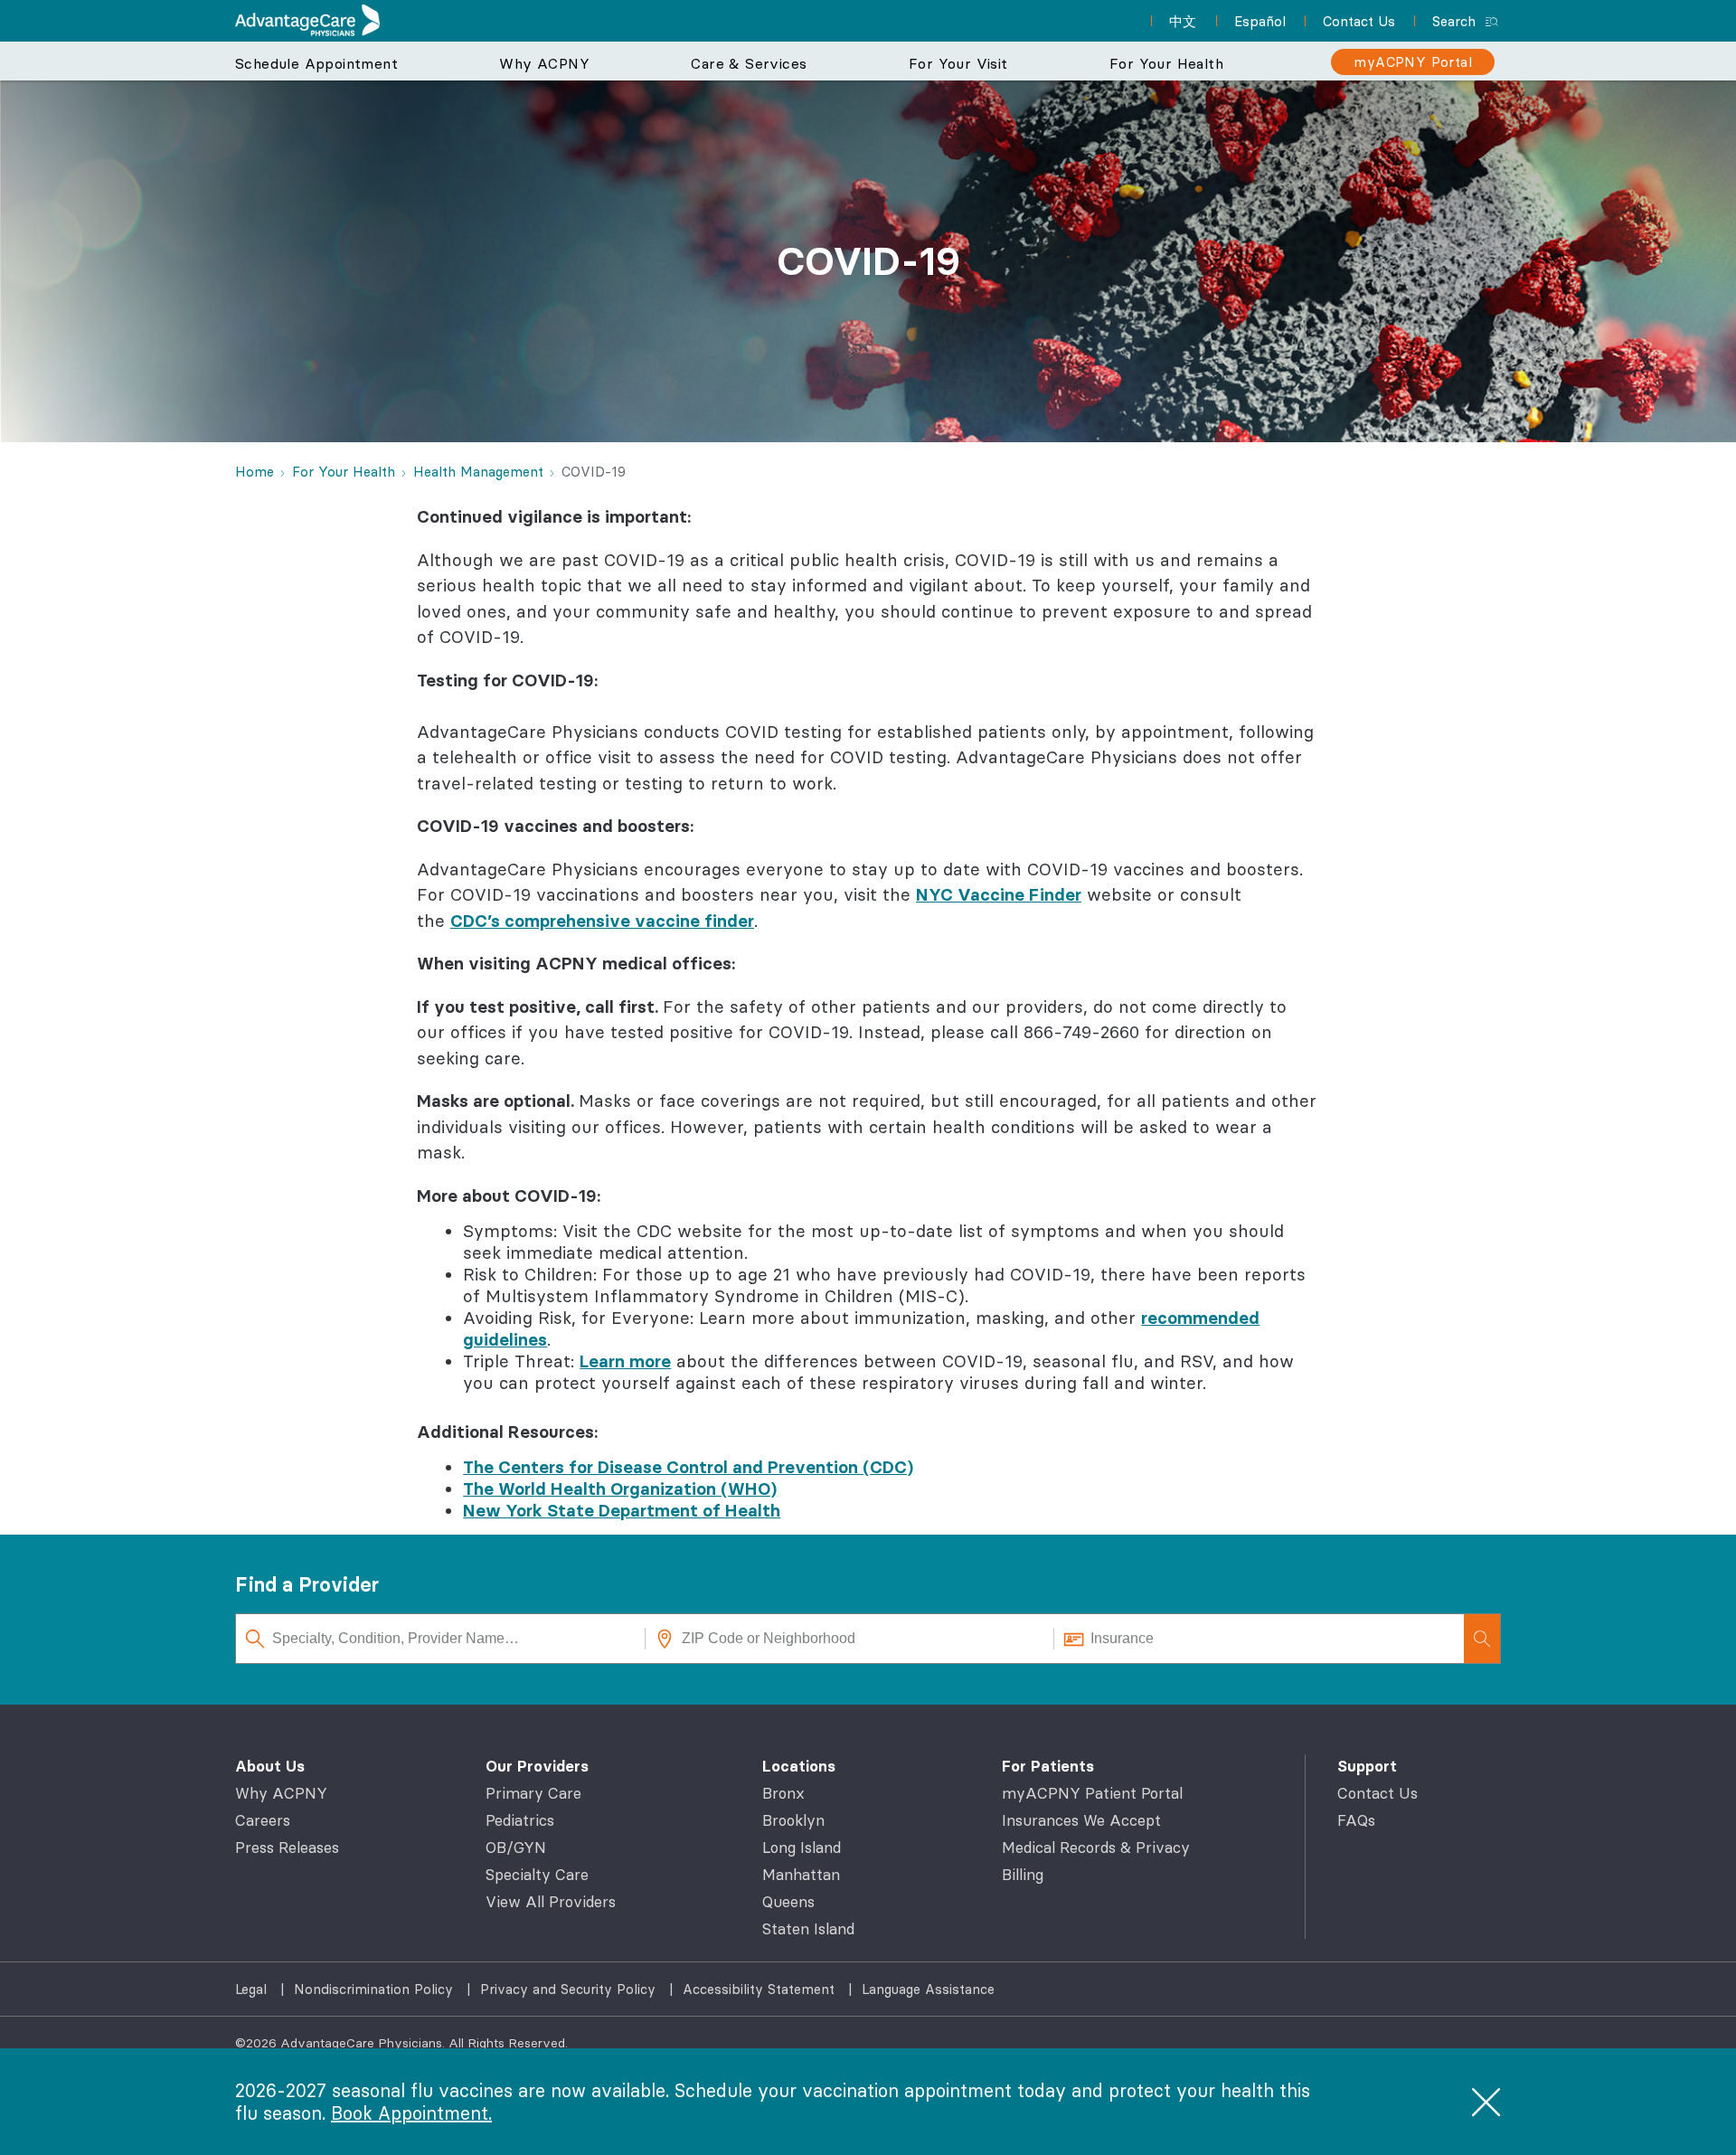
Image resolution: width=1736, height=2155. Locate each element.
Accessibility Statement (761, 1989)
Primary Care (533, 1793)
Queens (788, 1902)
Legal (253, 1989)
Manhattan (801, 1875)
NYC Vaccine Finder (999, 894)
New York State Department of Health (622, 1510)
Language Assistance (928, 1989)
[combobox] (441, 1639)
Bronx (783, 1793)
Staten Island (808, 1929)
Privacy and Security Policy (570, 1989)
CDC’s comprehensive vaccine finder (602, 921)
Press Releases (287, 1848)
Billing (1023, 1875)
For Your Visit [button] (958, 63)
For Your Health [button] (1166, 63)
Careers (263, 1820)
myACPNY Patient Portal (1092, 1793)
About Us (270, 1766)
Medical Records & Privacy (1096, 1848)
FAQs (1356, 1820)
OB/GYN (516, 1848)
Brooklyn (793, 1820)
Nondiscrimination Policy (376, 1989)
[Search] (1482, 1639)
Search (1454, 21)
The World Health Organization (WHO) (620, 1489)
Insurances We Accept (1081, 1820)
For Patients (1048, 1766)
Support (1367, 1766)
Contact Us (1377, 1793)
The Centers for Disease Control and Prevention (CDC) (688, 1467)
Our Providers (537, 1766)
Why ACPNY (281, 1793)
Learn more (625, 1361)
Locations (799, 1766)
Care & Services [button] (749, 63)
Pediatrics (520, 1820)
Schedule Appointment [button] (316, 63)
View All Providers (551, 1902)
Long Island (802, 1848)
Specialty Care (537, 1875)
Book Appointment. (411, 2113)
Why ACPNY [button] (544, 63)
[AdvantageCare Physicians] (307, 20)
